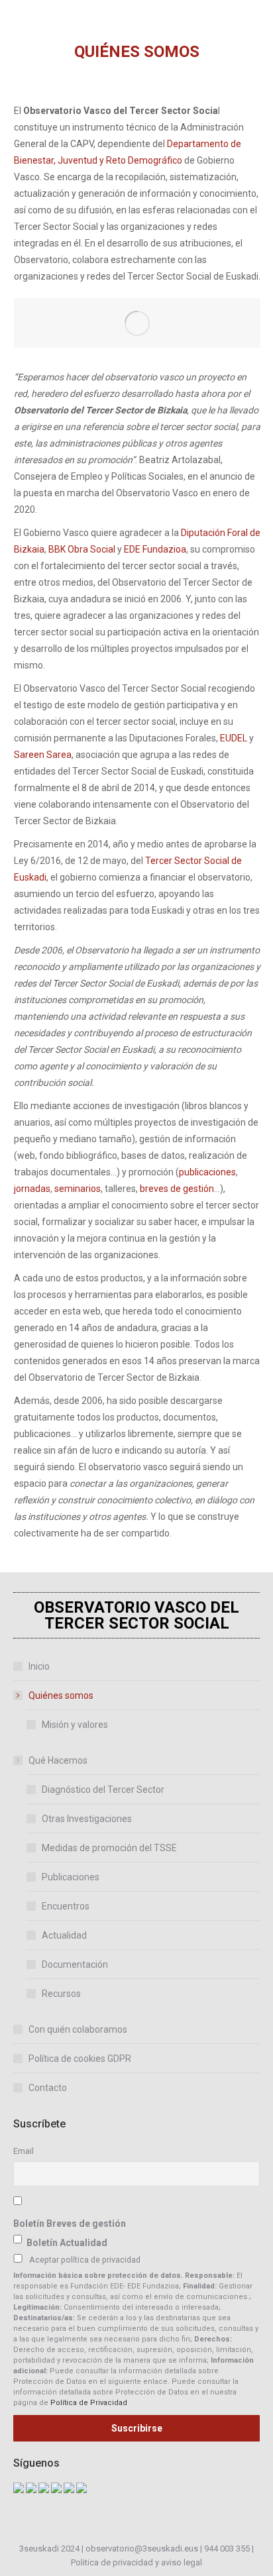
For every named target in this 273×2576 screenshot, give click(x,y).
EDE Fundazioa (155, 549)
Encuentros (66, 1906)
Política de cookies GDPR (80, 2059)
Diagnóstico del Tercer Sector (103, 1790)
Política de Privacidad (89, 2403)
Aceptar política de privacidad (85, 2260)
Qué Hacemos (58, 1760)
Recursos (61, 1994)
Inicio (39, 1666)
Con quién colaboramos (78, 2029)
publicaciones (207, 1172)
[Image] (137, 323)
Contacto (48, 2088)
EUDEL (234, 738)
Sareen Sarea (43, 755)
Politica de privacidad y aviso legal (136, 2562)
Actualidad (64, 1935)
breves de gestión (177, 1189)
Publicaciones (71, 1877)
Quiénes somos (61, 1695)
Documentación (75, 1964)
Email (24, 2151)
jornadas (32, 1189)
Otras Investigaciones (87, 1819)
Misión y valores (75, 1725)
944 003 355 (227, 2549)
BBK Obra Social (82, 549)
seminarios (78, 1189)
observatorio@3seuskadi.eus (142, 2549)
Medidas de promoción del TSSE (109, 1848)
